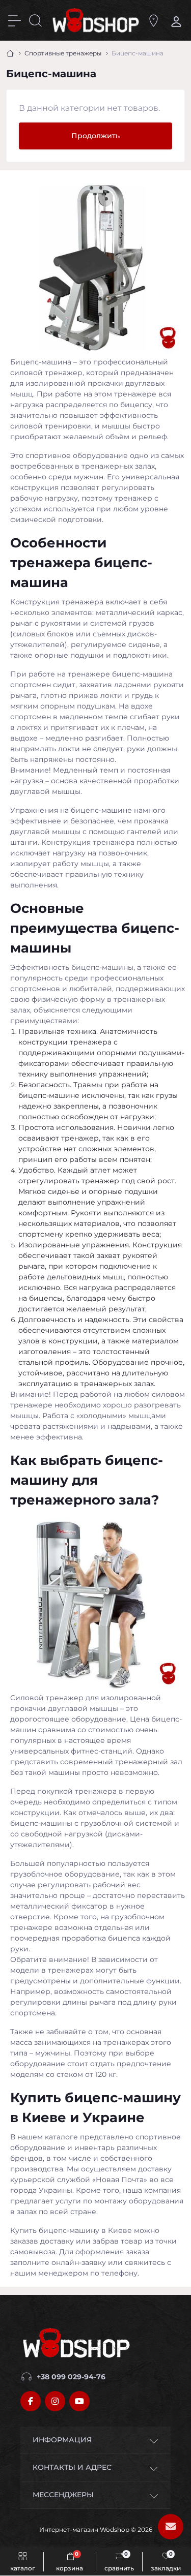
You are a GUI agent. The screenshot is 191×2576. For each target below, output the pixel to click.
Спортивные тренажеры (63, 53)
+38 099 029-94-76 (71, 2377)
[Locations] (154, 21)
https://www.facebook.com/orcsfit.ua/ (31, 2401)
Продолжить (95, 136)
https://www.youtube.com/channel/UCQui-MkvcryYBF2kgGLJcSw (79, 2401)
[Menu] (15, 21)
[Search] (35, 21)
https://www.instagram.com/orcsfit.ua (55, 2401)
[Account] (174, 21)
